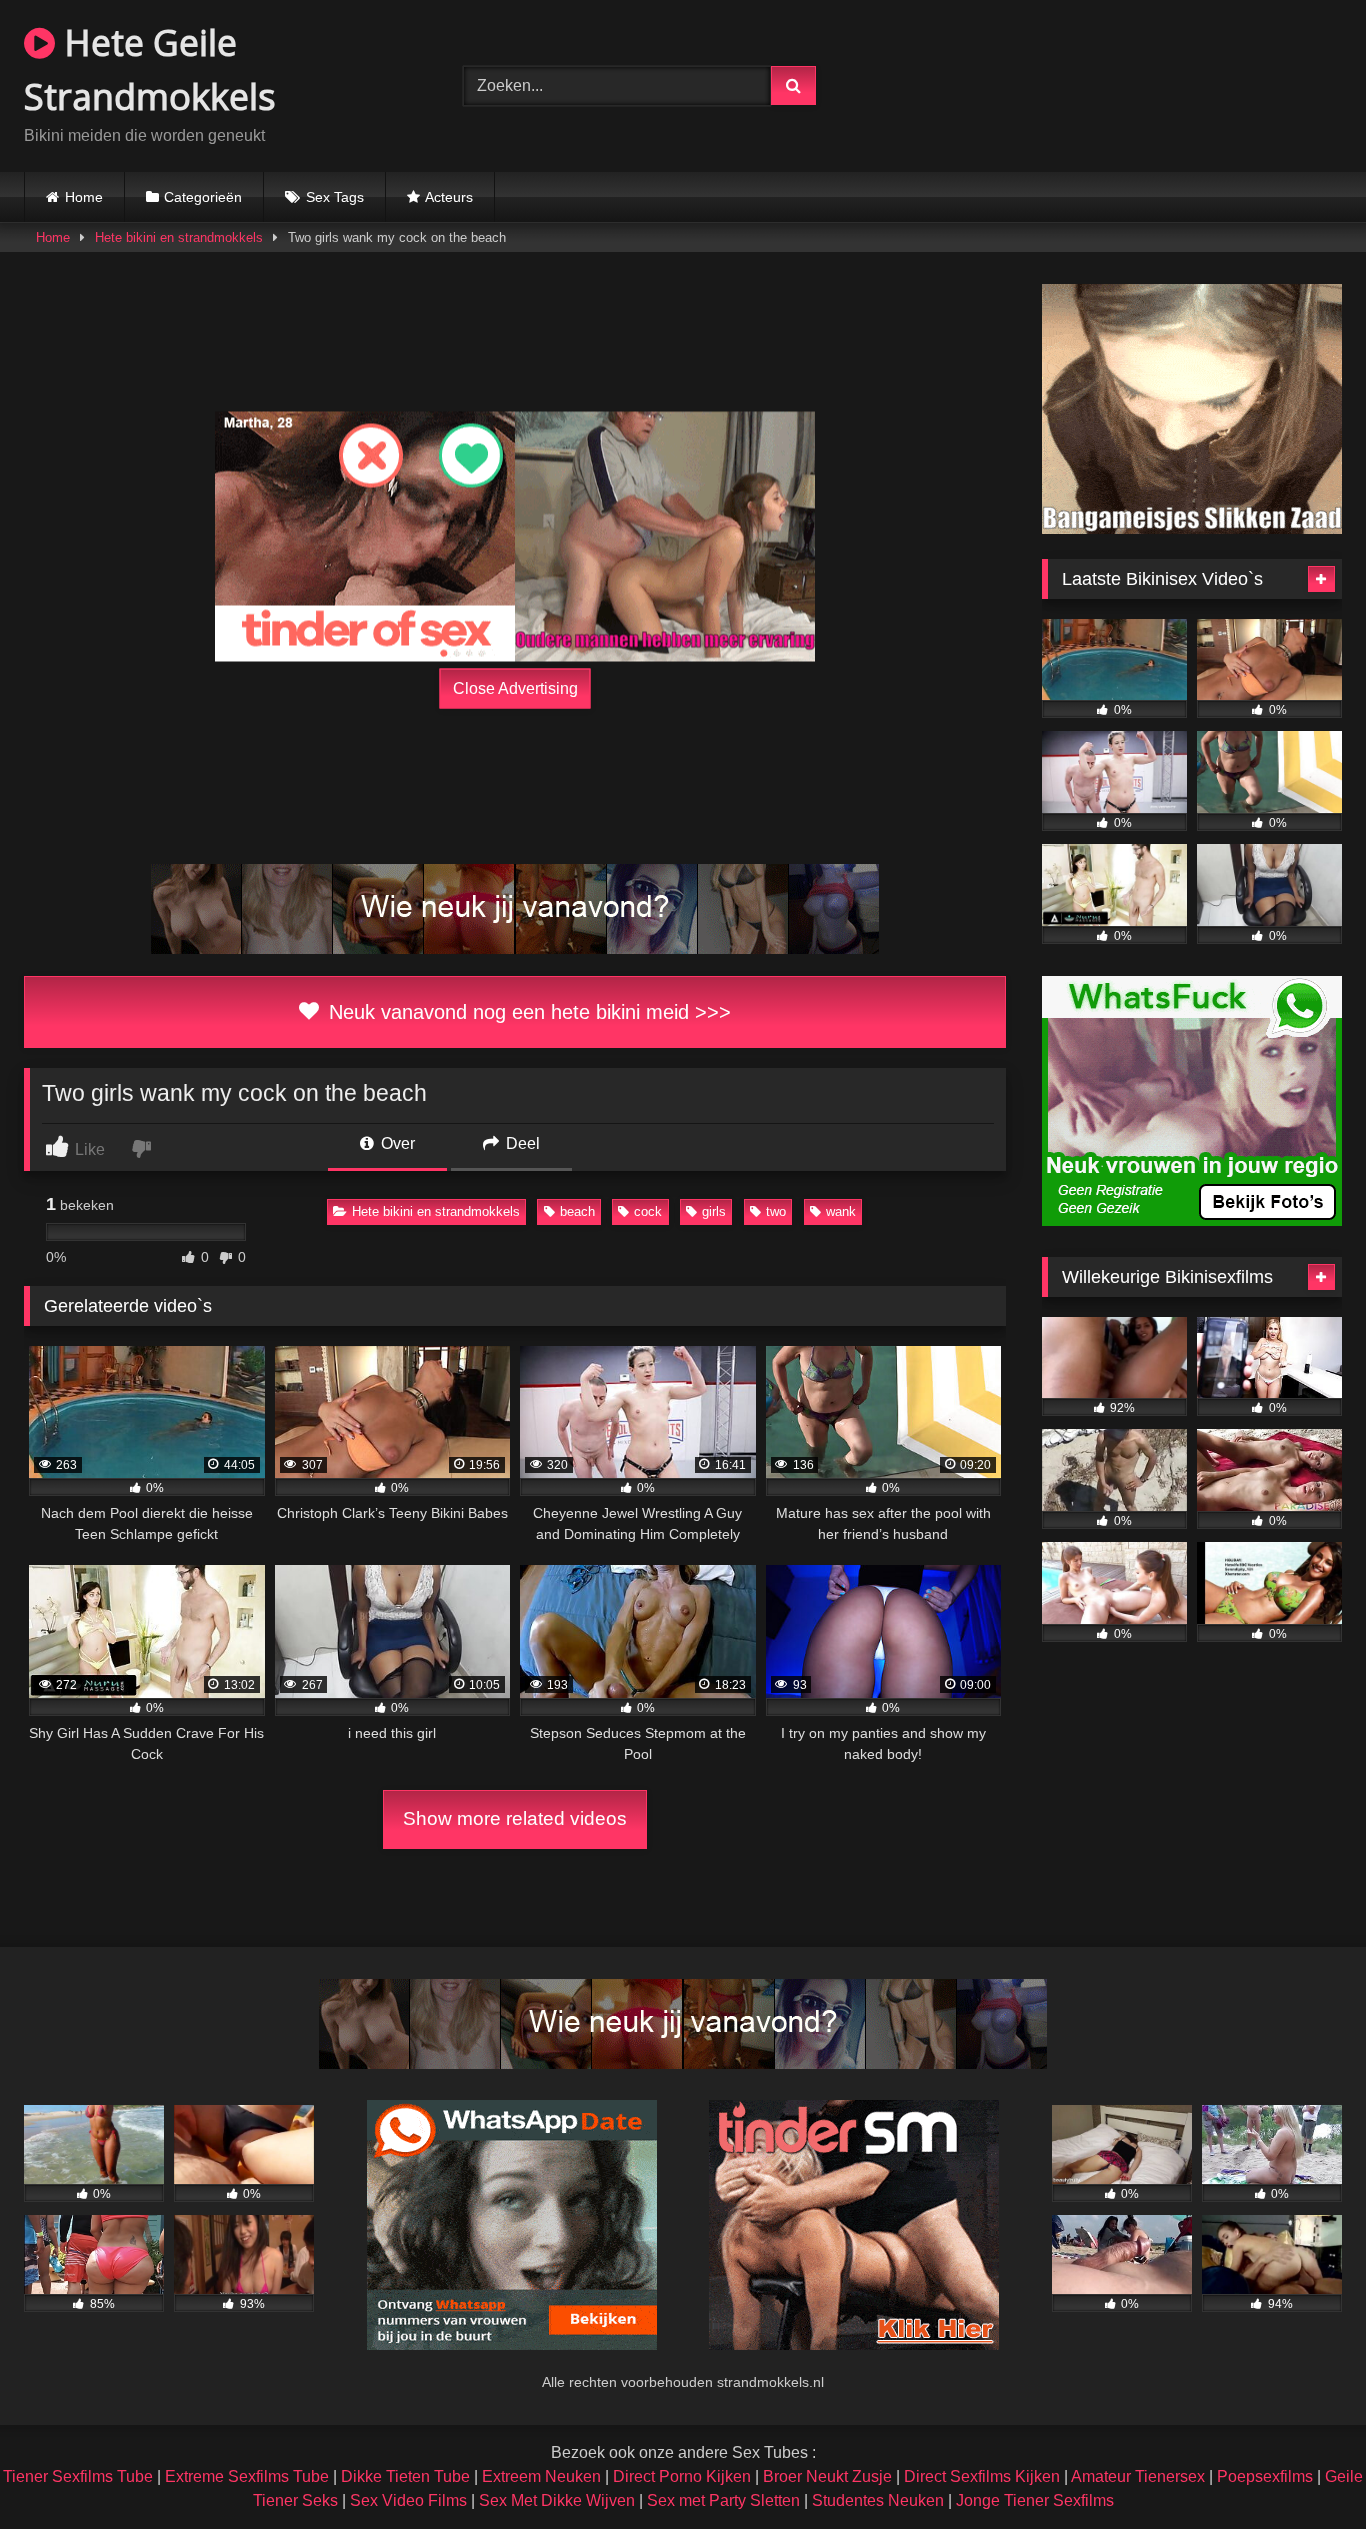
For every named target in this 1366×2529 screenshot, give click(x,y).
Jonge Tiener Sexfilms (1035, 2500)
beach (577, 1211)
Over (396, 1143)
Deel (521, 1143)
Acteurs (449, 197)
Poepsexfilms (1265, 2476)
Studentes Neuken (878, 2500)
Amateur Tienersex (1138, 2476)
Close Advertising (515, 688)
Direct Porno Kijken (682, 2476)
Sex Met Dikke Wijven (557, 2500)
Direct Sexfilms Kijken (982, 2476)
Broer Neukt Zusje (827, 2476)
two (776, 1211)
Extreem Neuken (541, 2476)
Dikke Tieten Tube (405, 2476)
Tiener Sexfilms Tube (78, 2476)
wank (841, 1211)
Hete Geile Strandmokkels (150, 69)
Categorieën (203, 197)
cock (648, 1211)
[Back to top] (1304, 2469)
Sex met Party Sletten (723, 2500)
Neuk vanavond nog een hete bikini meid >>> (527, 1012)
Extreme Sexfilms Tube (247, 2476)
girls (714, 1211)
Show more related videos (515, 1818)
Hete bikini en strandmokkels (179, 237)
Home (84, 197)
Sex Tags (335, 197)
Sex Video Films (408, 2500)
